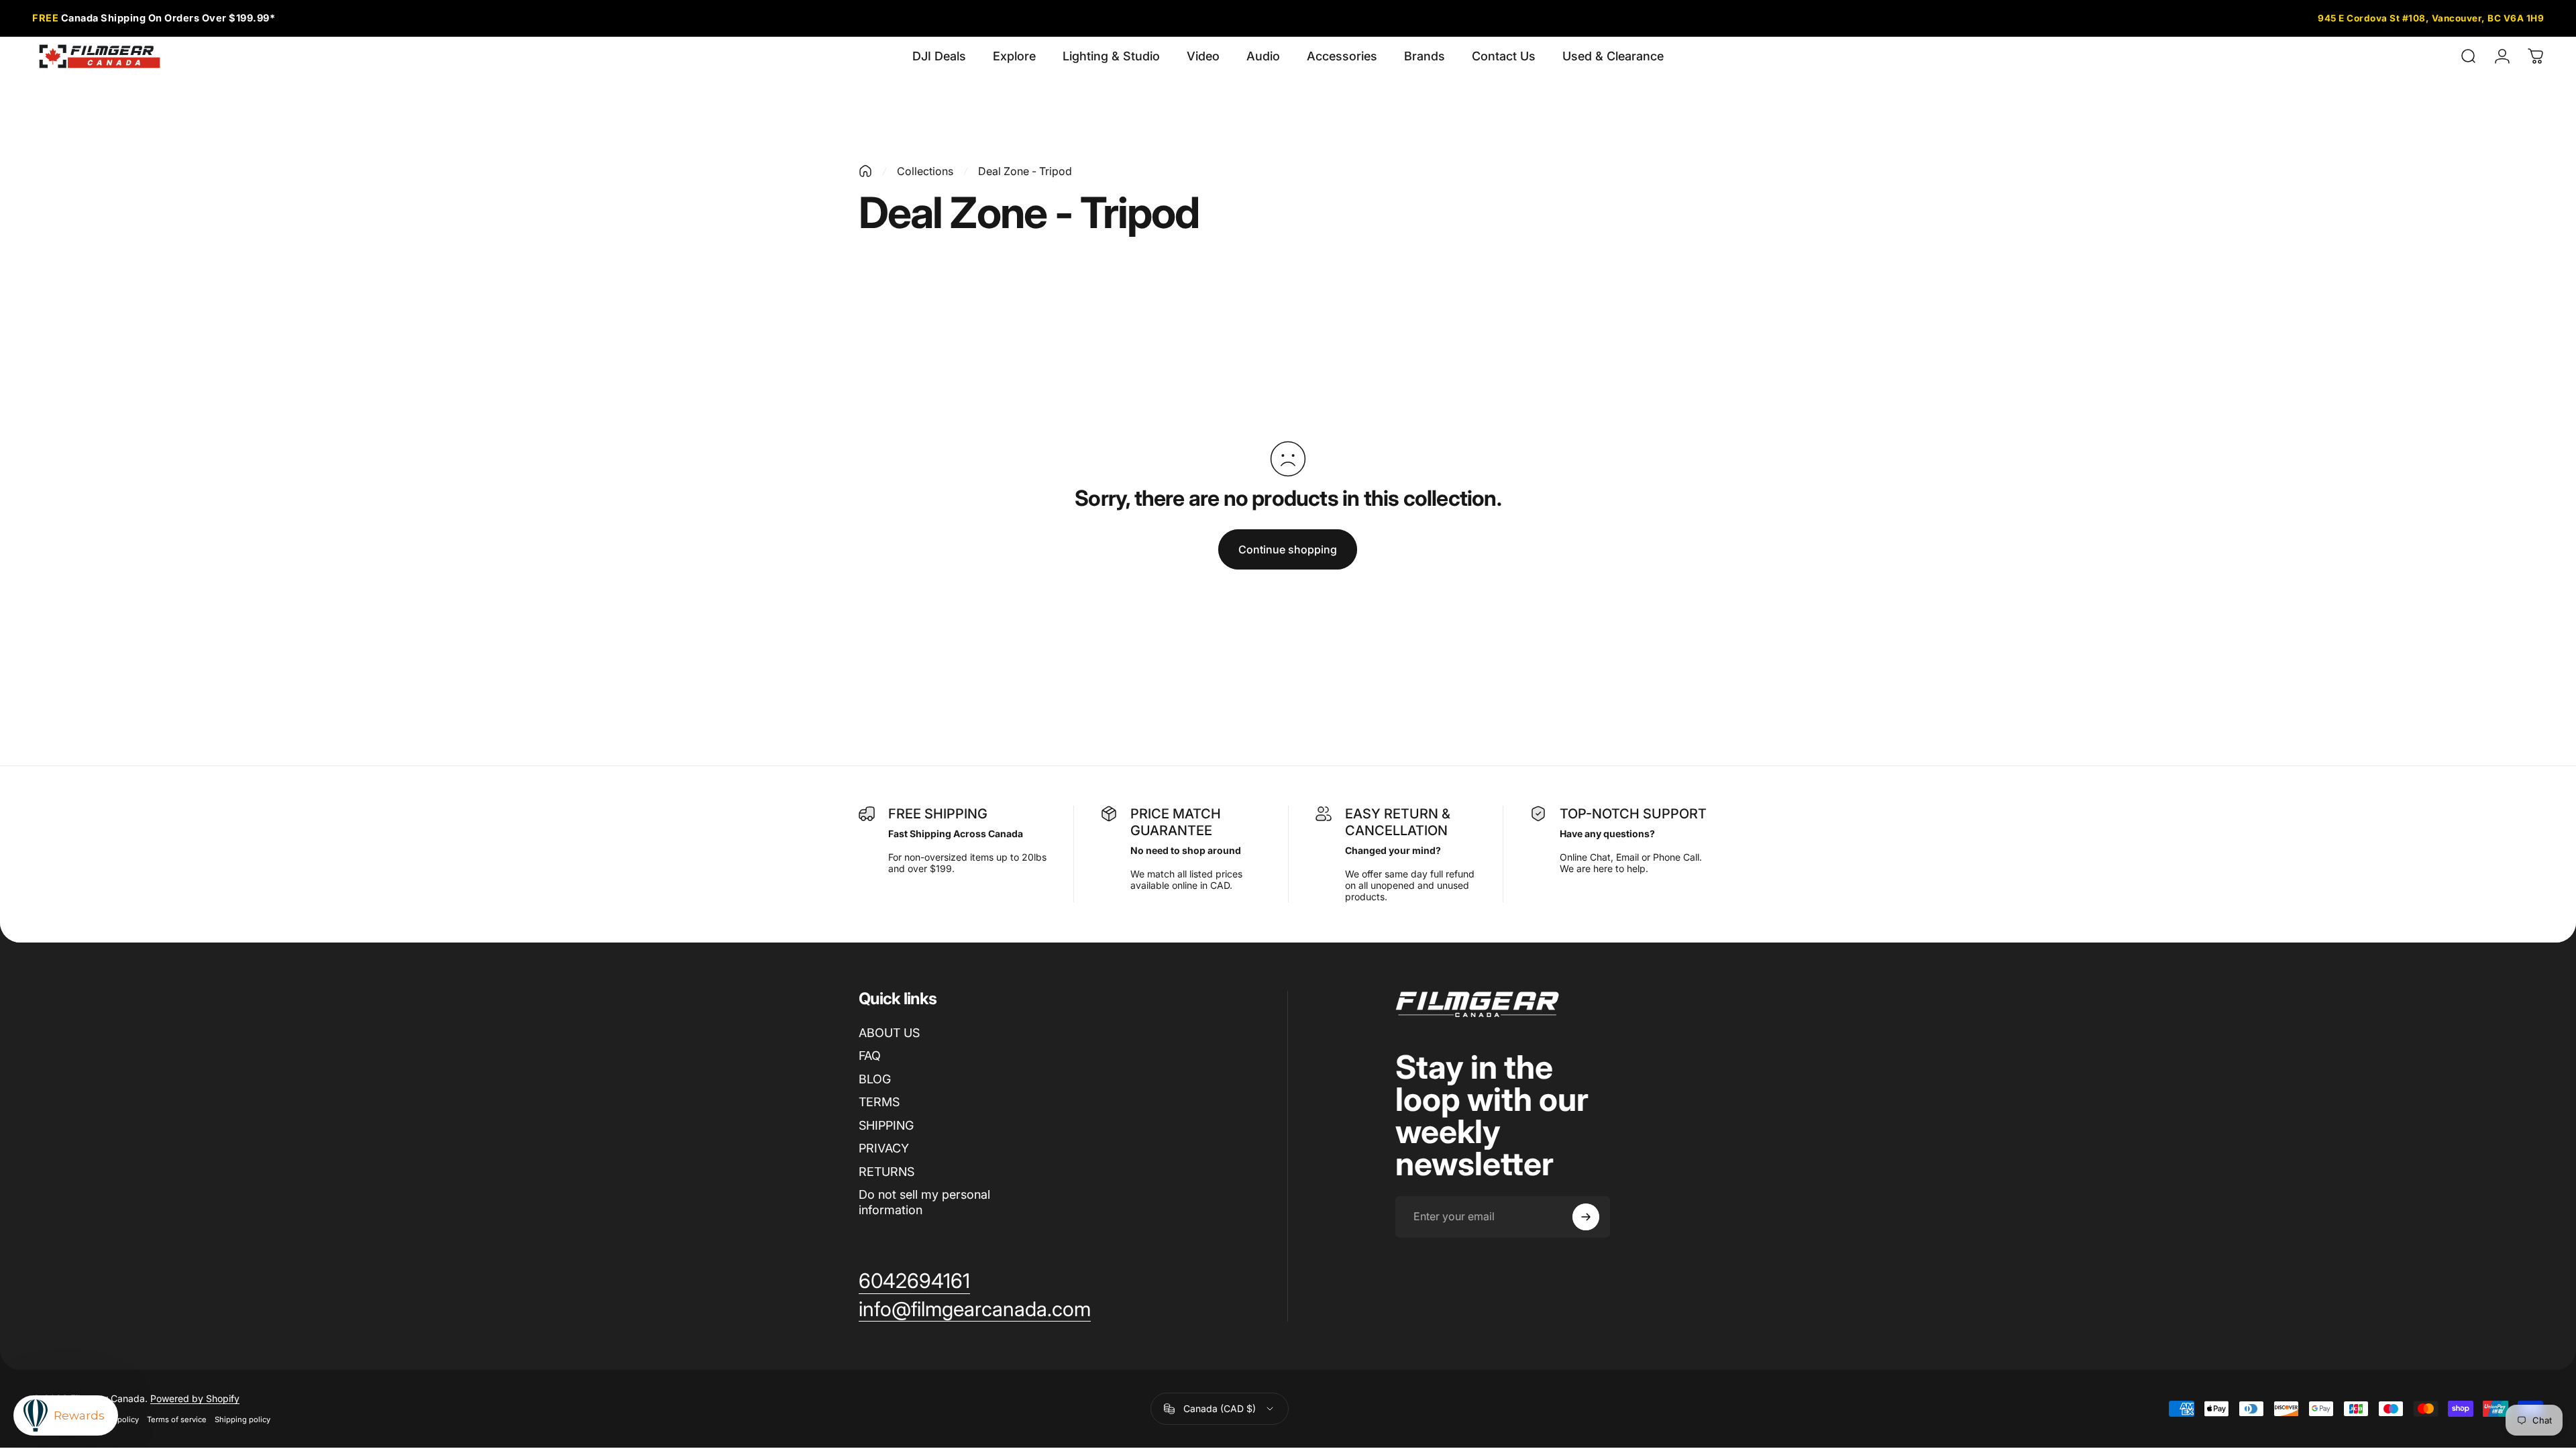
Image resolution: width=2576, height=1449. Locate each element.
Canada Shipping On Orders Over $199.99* (154, 18)
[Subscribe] (1586, 1217)
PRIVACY (884, 1148)
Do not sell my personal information (924, 1202)
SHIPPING (886, 1125)
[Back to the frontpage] (865, 171)
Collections (925, 171)
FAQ (870, 1056)
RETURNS (887, 1172)
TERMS (879, 1102)
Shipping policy (243, 1419)
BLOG (875, 1079)
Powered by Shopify (195, 1398)
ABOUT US (889, 1033)
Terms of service (177, 1419)
